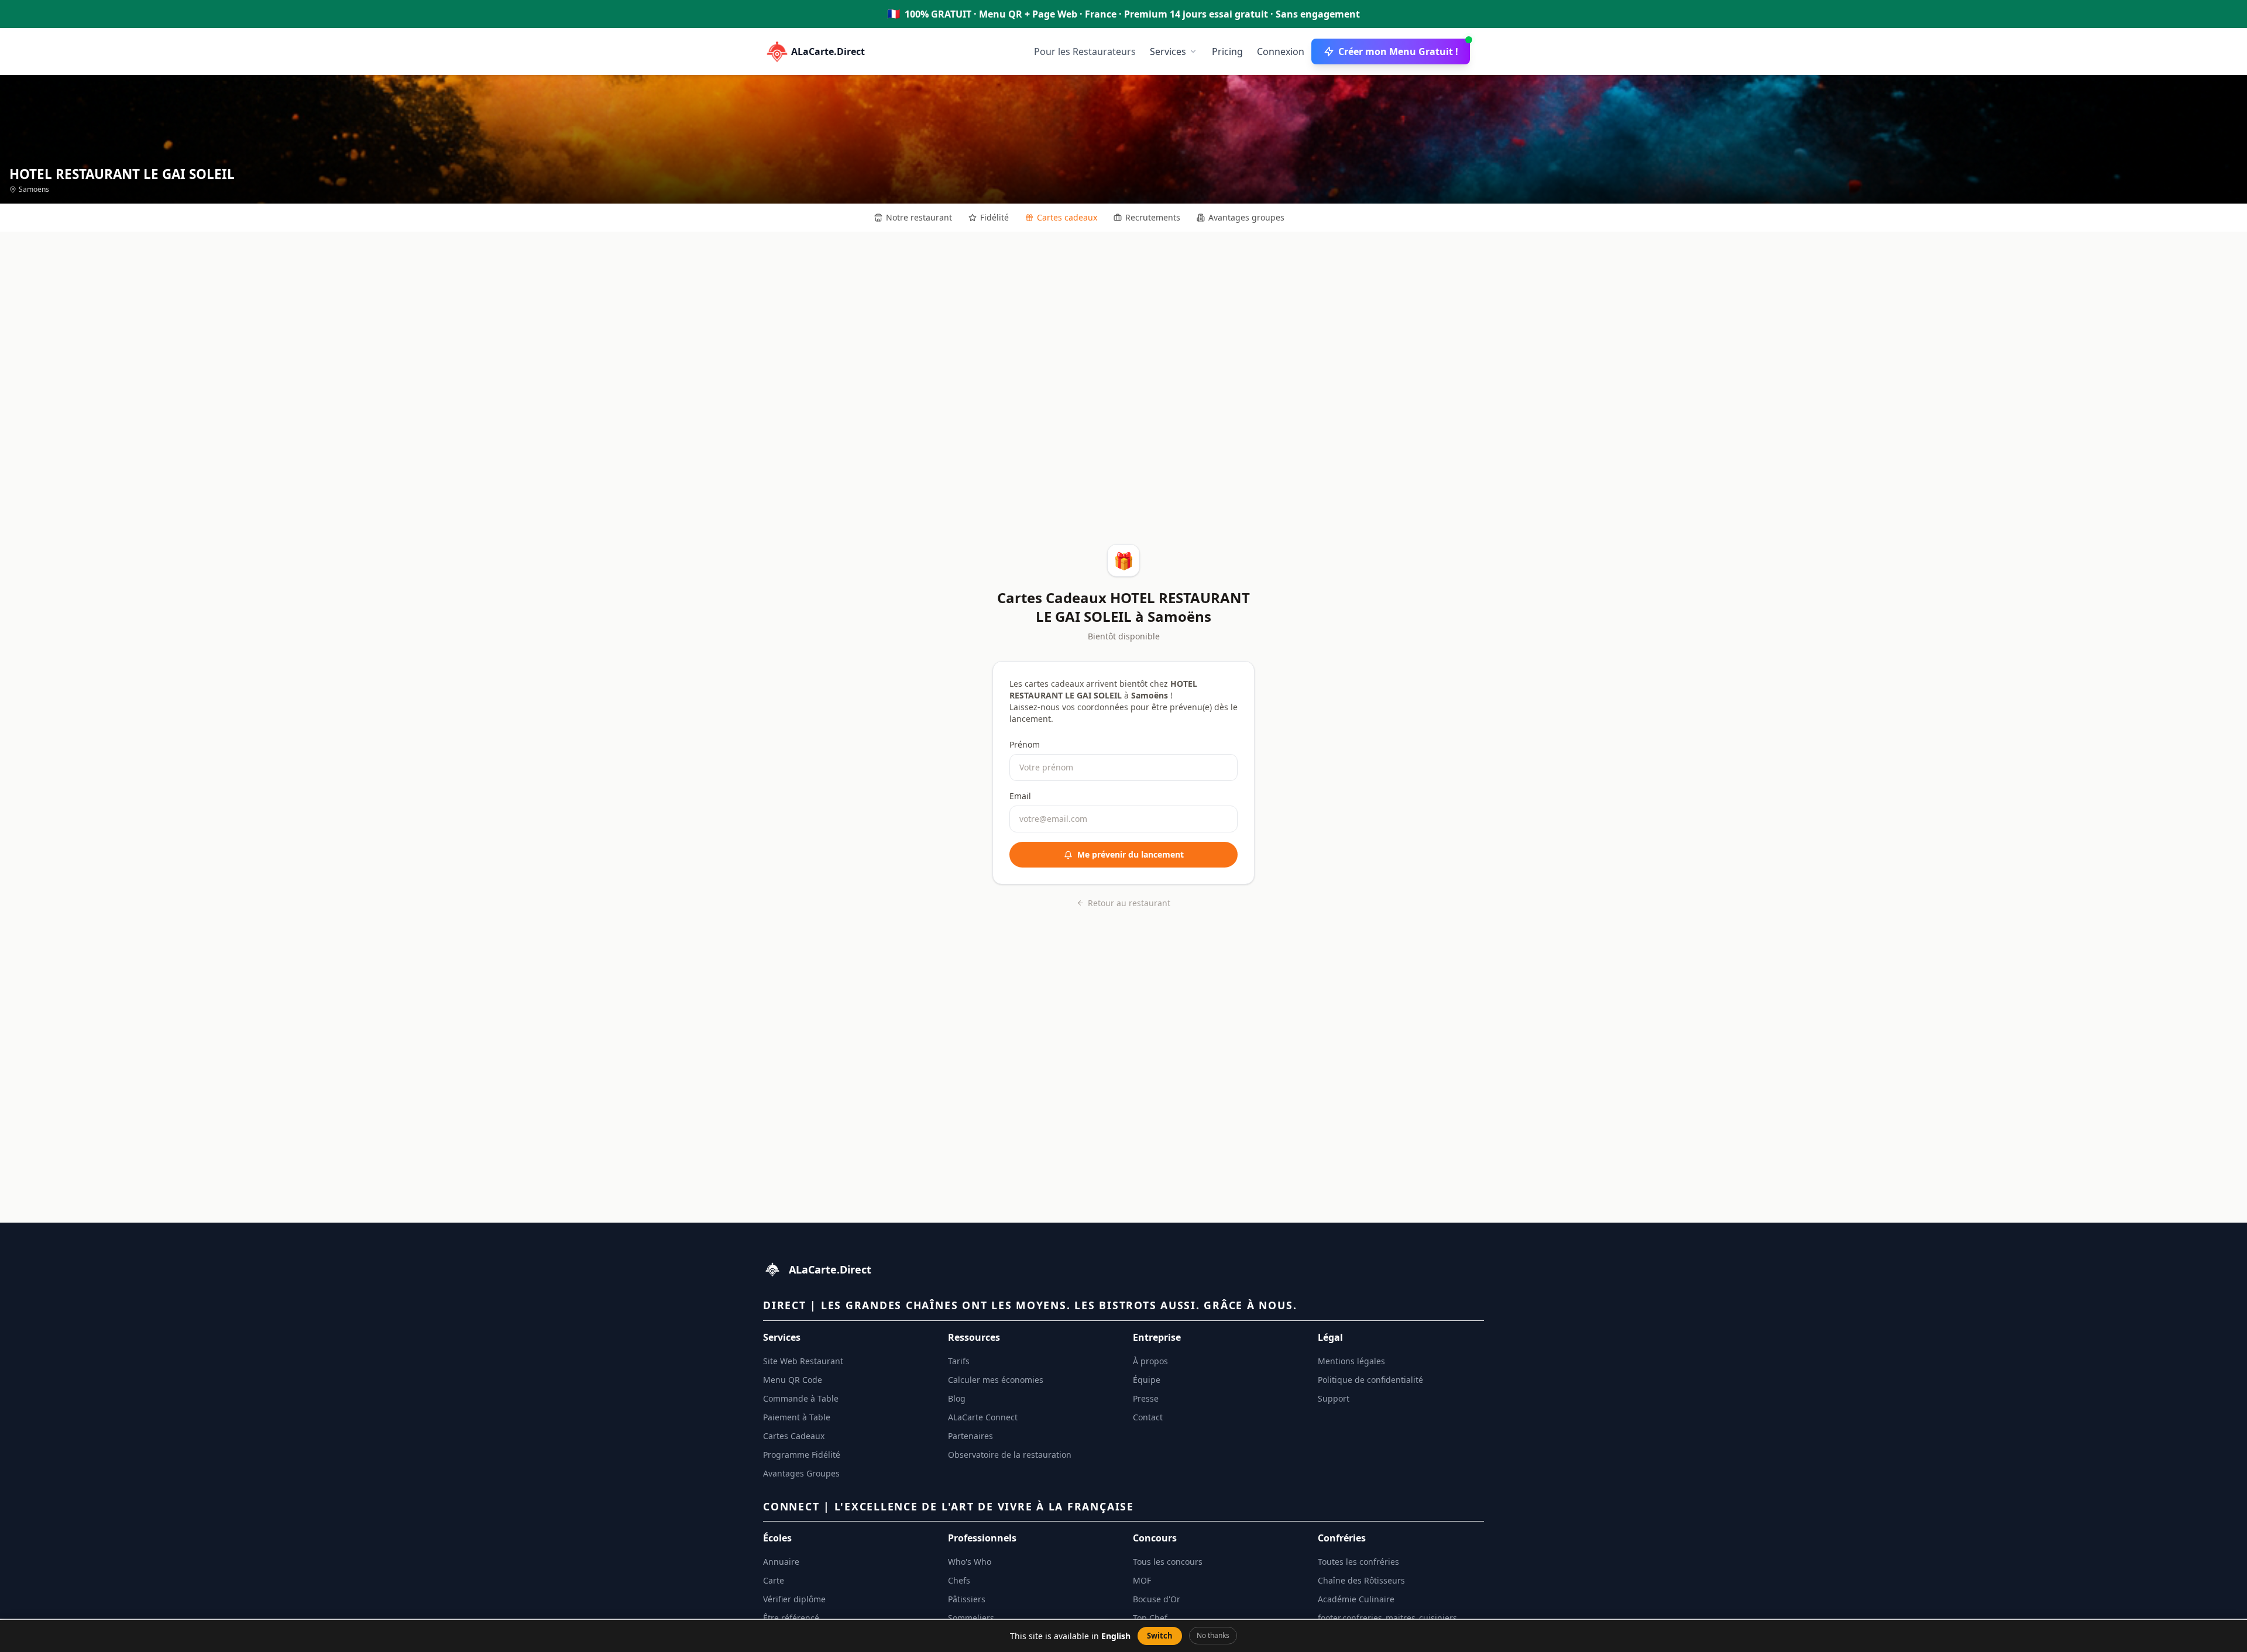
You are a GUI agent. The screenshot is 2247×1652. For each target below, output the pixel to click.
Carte (774, 1580)
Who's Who (970, 1562)
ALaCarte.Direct (828, 51)
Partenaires (970, 1436)
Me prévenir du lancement (1131, 854)
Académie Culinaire (1356, 1599)
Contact (1148, 1417)
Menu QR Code (793, 1380)
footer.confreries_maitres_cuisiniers (1387, 1618)
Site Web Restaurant (803, 1361)
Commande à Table (801, 1398)
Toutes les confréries (1358, 1562)
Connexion (1281, 51)
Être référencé (791, 1618)
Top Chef (1150, 1618)
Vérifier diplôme (794, 1599)
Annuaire (781, 1562)
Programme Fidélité (802, 1455)
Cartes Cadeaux (794, 1436)
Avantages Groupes (801, 1473)
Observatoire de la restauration (1010, 1455)
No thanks (1213, 1635)
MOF (1142, 1580)
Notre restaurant (919, 217)
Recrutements (1153, 217)
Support (1334, 1398)
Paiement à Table (797, 1417)
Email (1020, 796)
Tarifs (959, 1361)
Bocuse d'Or (1157, 1599)
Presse (1146, 1398)
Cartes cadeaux (1067, 217)
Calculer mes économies (996, 1380)
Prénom (1025, 744)
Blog (957, 1398)
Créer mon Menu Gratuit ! (1398, 51)
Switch (1160, 1636)
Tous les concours (1168, 1562)
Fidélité (994, 217)
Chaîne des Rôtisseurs (1361, 1580)
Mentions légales (1351, 1361)
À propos (1150, 1361)
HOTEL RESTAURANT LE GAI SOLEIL (122, 174)
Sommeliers (971, 1618)
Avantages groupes (1246, 217)
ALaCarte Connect (983, 1417)
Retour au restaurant (1129, 903)
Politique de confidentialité (1370, 1380)
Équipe (1147, 1380)
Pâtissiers (967, 1599)
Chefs (959, 1580)
